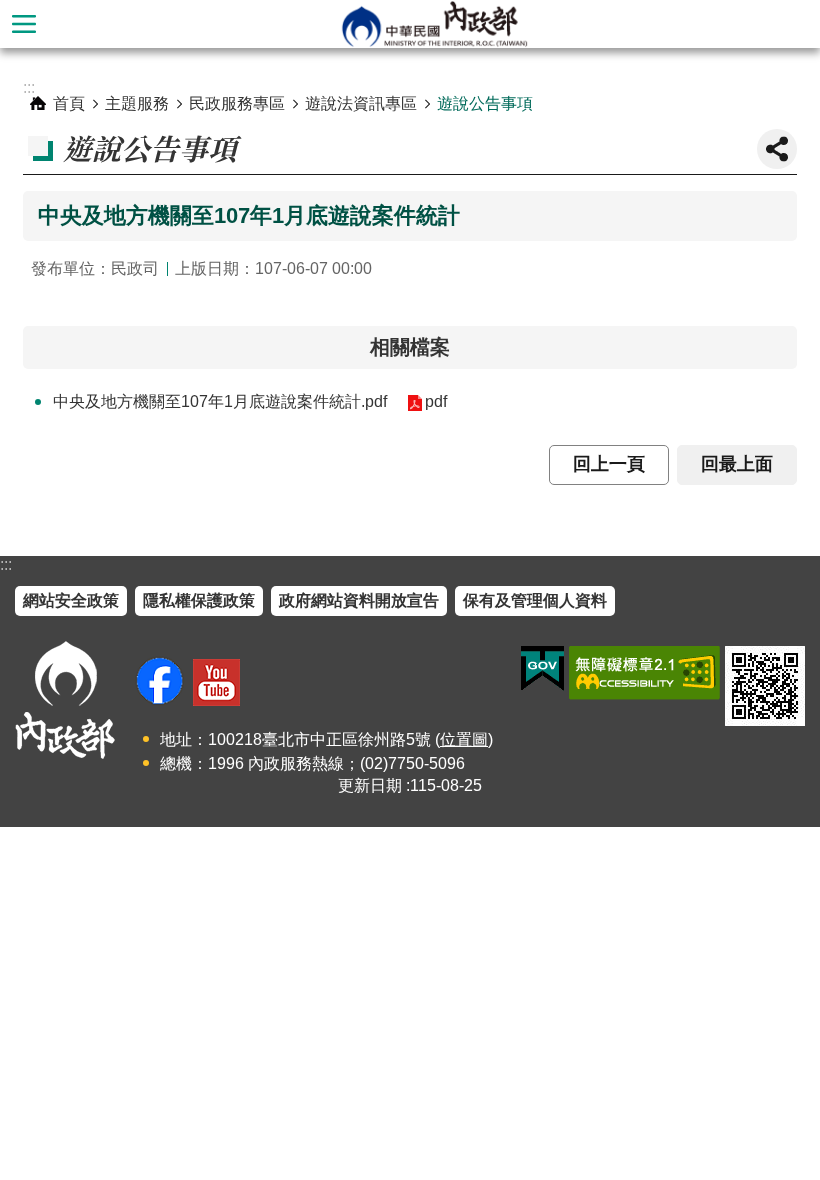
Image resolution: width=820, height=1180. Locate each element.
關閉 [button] (777, 149)
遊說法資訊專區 (361, 103)
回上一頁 (609, 464)
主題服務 (137, 103)
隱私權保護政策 (199, 600)
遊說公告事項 (485, 103)
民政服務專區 (237, 103)
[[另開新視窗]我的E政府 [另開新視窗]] (542, 669)
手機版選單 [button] (24, 24)
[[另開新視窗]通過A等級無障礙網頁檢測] (644, 673)
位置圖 (464, 739)
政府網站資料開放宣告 (359, 600)
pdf (436, 401)
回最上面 (737, 464)
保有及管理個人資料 (535, 600)
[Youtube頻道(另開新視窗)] (216, 682)
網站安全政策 (71, 600)
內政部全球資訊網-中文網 (434, 24)
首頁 (69, 103)
